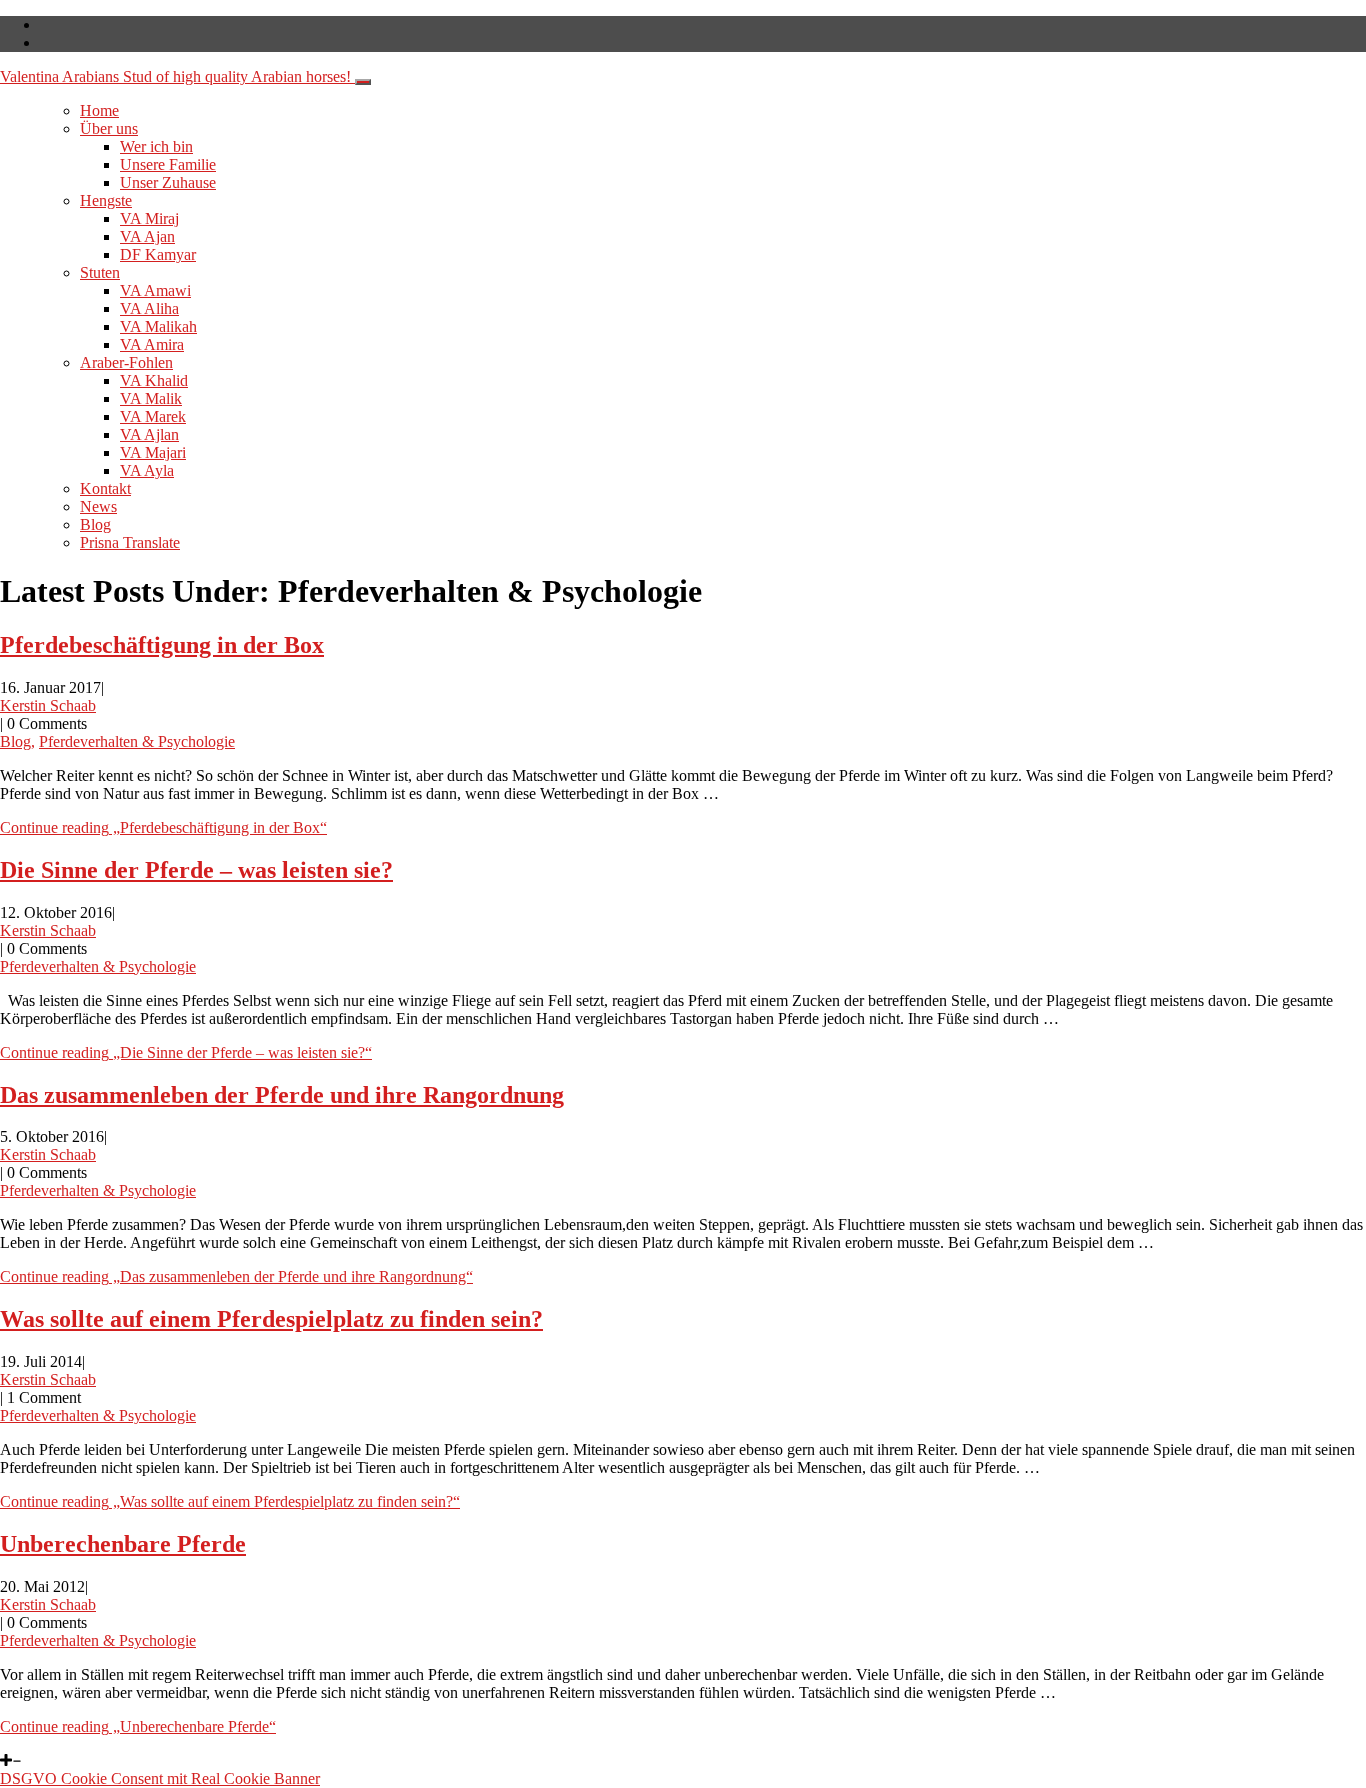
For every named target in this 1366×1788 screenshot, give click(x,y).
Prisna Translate (130, 542)
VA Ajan (147, 236)
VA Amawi (155, 290)
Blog (95, 524)
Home (99, 110)
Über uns (109, 128)
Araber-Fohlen (126, 362)
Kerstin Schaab (48, 705)
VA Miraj (149, 218)
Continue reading (163, 827)
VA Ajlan (149, 434)
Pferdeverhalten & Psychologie (137, 741)
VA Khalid (154, 380)
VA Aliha (149, 308)
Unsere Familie (168, 164)
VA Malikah (158, 326)
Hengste (106, 200)
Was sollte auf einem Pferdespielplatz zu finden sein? (271, 1319)
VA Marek (153, 416)
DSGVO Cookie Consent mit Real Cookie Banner (160, 1778)
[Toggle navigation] (363, 82)
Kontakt (105, 488)
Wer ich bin (156, 146)
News (98, 506)
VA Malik (151, 398)
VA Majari (153, 452)
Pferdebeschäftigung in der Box (162, 645)
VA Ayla (147, 470)
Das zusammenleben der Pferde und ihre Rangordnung (282, 1095)
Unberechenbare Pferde (123, 1544)
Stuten (100, 272)
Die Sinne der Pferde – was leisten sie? (196, 870)
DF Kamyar (158, 254)
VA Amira (152, 344)
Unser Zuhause (168, 182)
